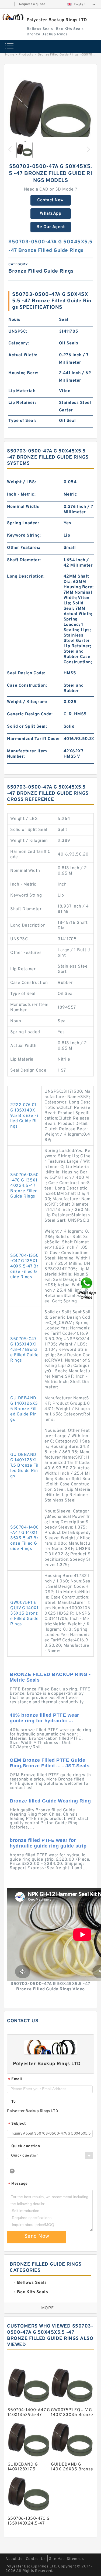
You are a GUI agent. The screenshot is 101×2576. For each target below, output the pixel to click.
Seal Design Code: (26, 673)
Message (18, 2184)
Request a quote (32, 4)
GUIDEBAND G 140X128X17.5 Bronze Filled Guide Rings (24, 1466)
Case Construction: (27, 686)
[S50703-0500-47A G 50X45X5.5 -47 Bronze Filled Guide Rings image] (50, 113)
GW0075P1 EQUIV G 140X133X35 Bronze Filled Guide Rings (24, 1614)
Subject (17, 2124)
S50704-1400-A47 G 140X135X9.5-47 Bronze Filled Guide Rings (25, 1538)
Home (10, 55)
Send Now (37, 2236)
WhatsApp (50, 214)
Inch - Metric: (21, 495)
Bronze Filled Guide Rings (58, 55)
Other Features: (24, 548)
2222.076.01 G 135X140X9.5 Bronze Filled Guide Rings (24, 1116)
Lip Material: (22, 391)
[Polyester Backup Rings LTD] (13, 17)
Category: (19, 343)
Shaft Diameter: (24, 560)
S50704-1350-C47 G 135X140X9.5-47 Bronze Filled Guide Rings (25, 1266)
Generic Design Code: (30, 714)
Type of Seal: (22, 421)
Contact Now (50, 200)
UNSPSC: (18, 332)
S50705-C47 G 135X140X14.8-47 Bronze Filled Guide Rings (24, 1350)
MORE (48, 2308)
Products (26, 55)
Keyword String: (24, 536)
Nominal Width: (23, 507)
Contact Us (36, 2559)
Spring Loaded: (23, 523)
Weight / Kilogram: (27, 702)
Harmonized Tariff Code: (33, 739)
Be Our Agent (50, 227)
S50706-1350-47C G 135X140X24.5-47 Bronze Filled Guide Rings (25, 1186)
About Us (14, 2559)
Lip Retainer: (22, 403)
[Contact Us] (87, 1288)
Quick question (26, 2146)
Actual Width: (23, 355)
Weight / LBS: (22, 482)
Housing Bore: (23, 373)
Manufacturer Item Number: (27, 754)
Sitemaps (75, 2559)
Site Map (57, 2559)
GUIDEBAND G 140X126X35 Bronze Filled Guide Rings (24, 1409)
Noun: (14, 320)
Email (15, 2079)
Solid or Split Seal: (27, 727)
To (13, 2102)
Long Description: (26, 577)
